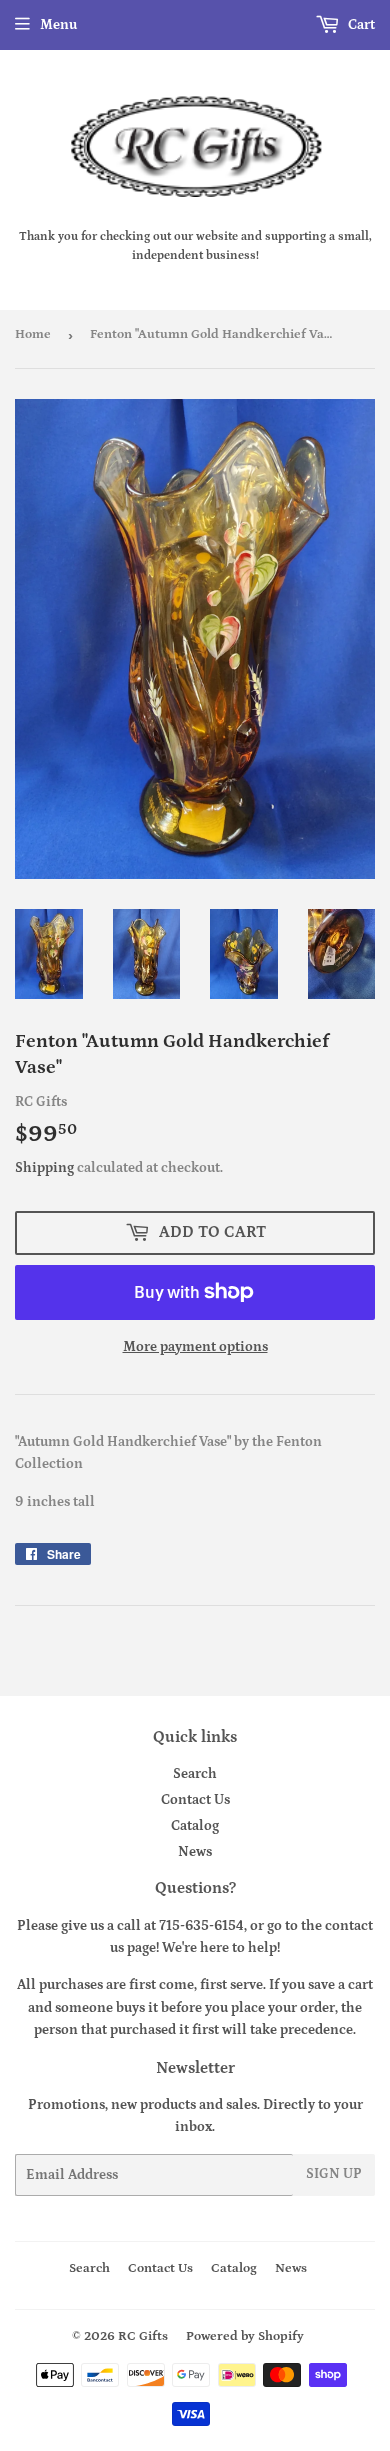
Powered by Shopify (245, 2336)
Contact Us (195, 1800)
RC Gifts (143, 2336)
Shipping (44, 1168)
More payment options (195, 1347)
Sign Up (334, 2174)
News (195, 1852)
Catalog (195, 1826)
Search (195, 1774)
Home (33, 334)
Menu (58, 25)
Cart (360, 25)
